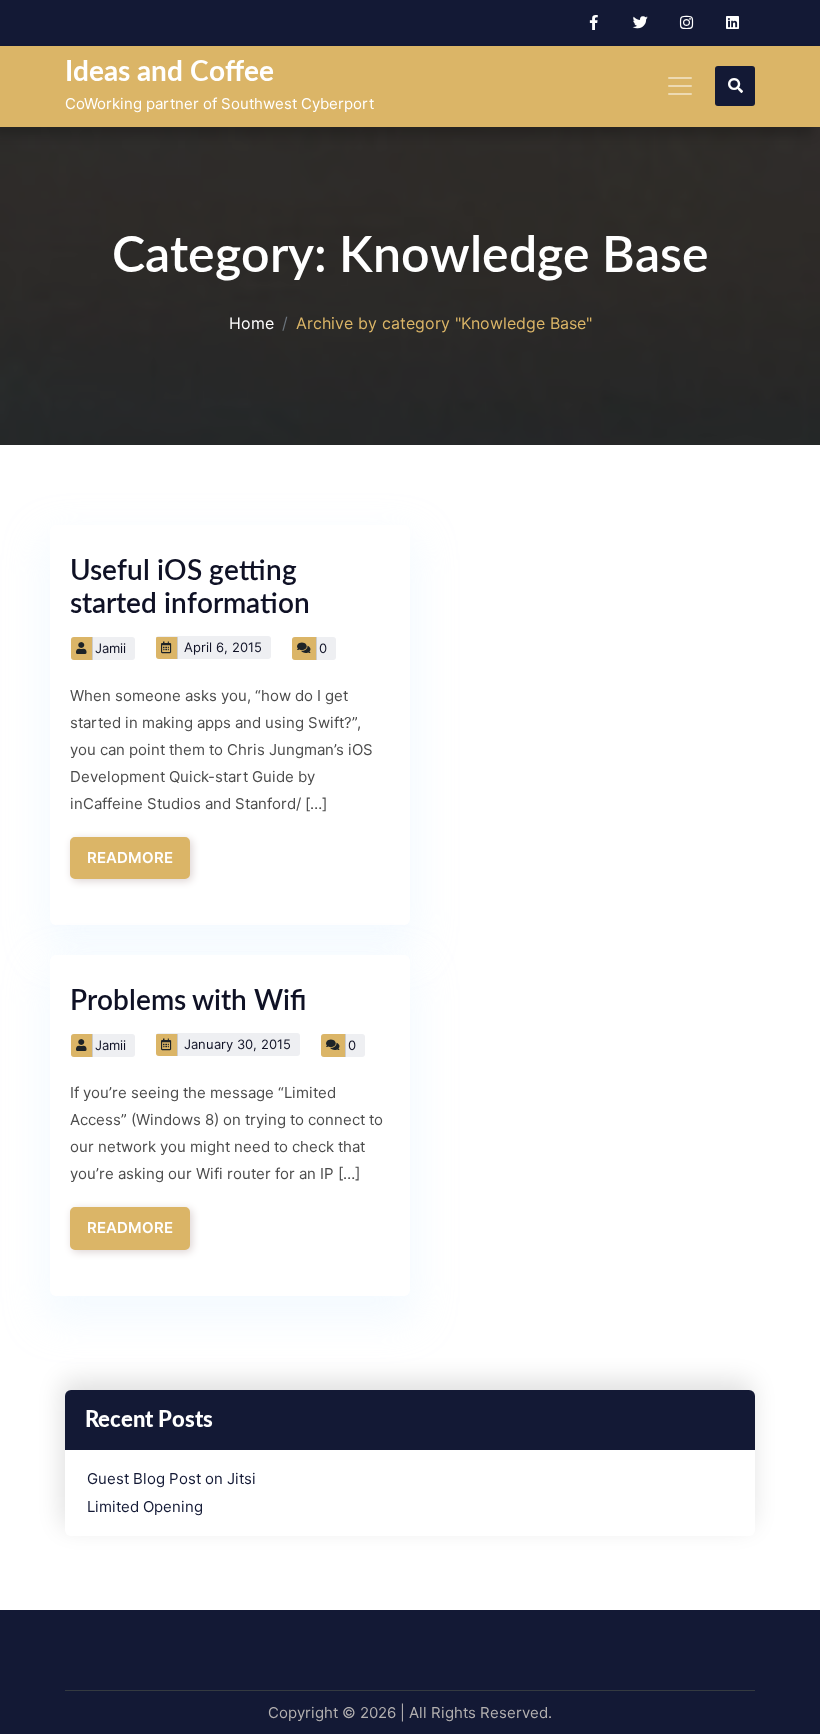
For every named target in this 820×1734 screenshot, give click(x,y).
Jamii (110, 648)
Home (251, 323)
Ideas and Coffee (169, 72)
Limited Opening (145, 1507)
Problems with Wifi (188, 1001)
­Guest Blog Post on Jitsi (171, 1479)
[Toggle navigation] (680, 86)
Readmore (130, 857)
